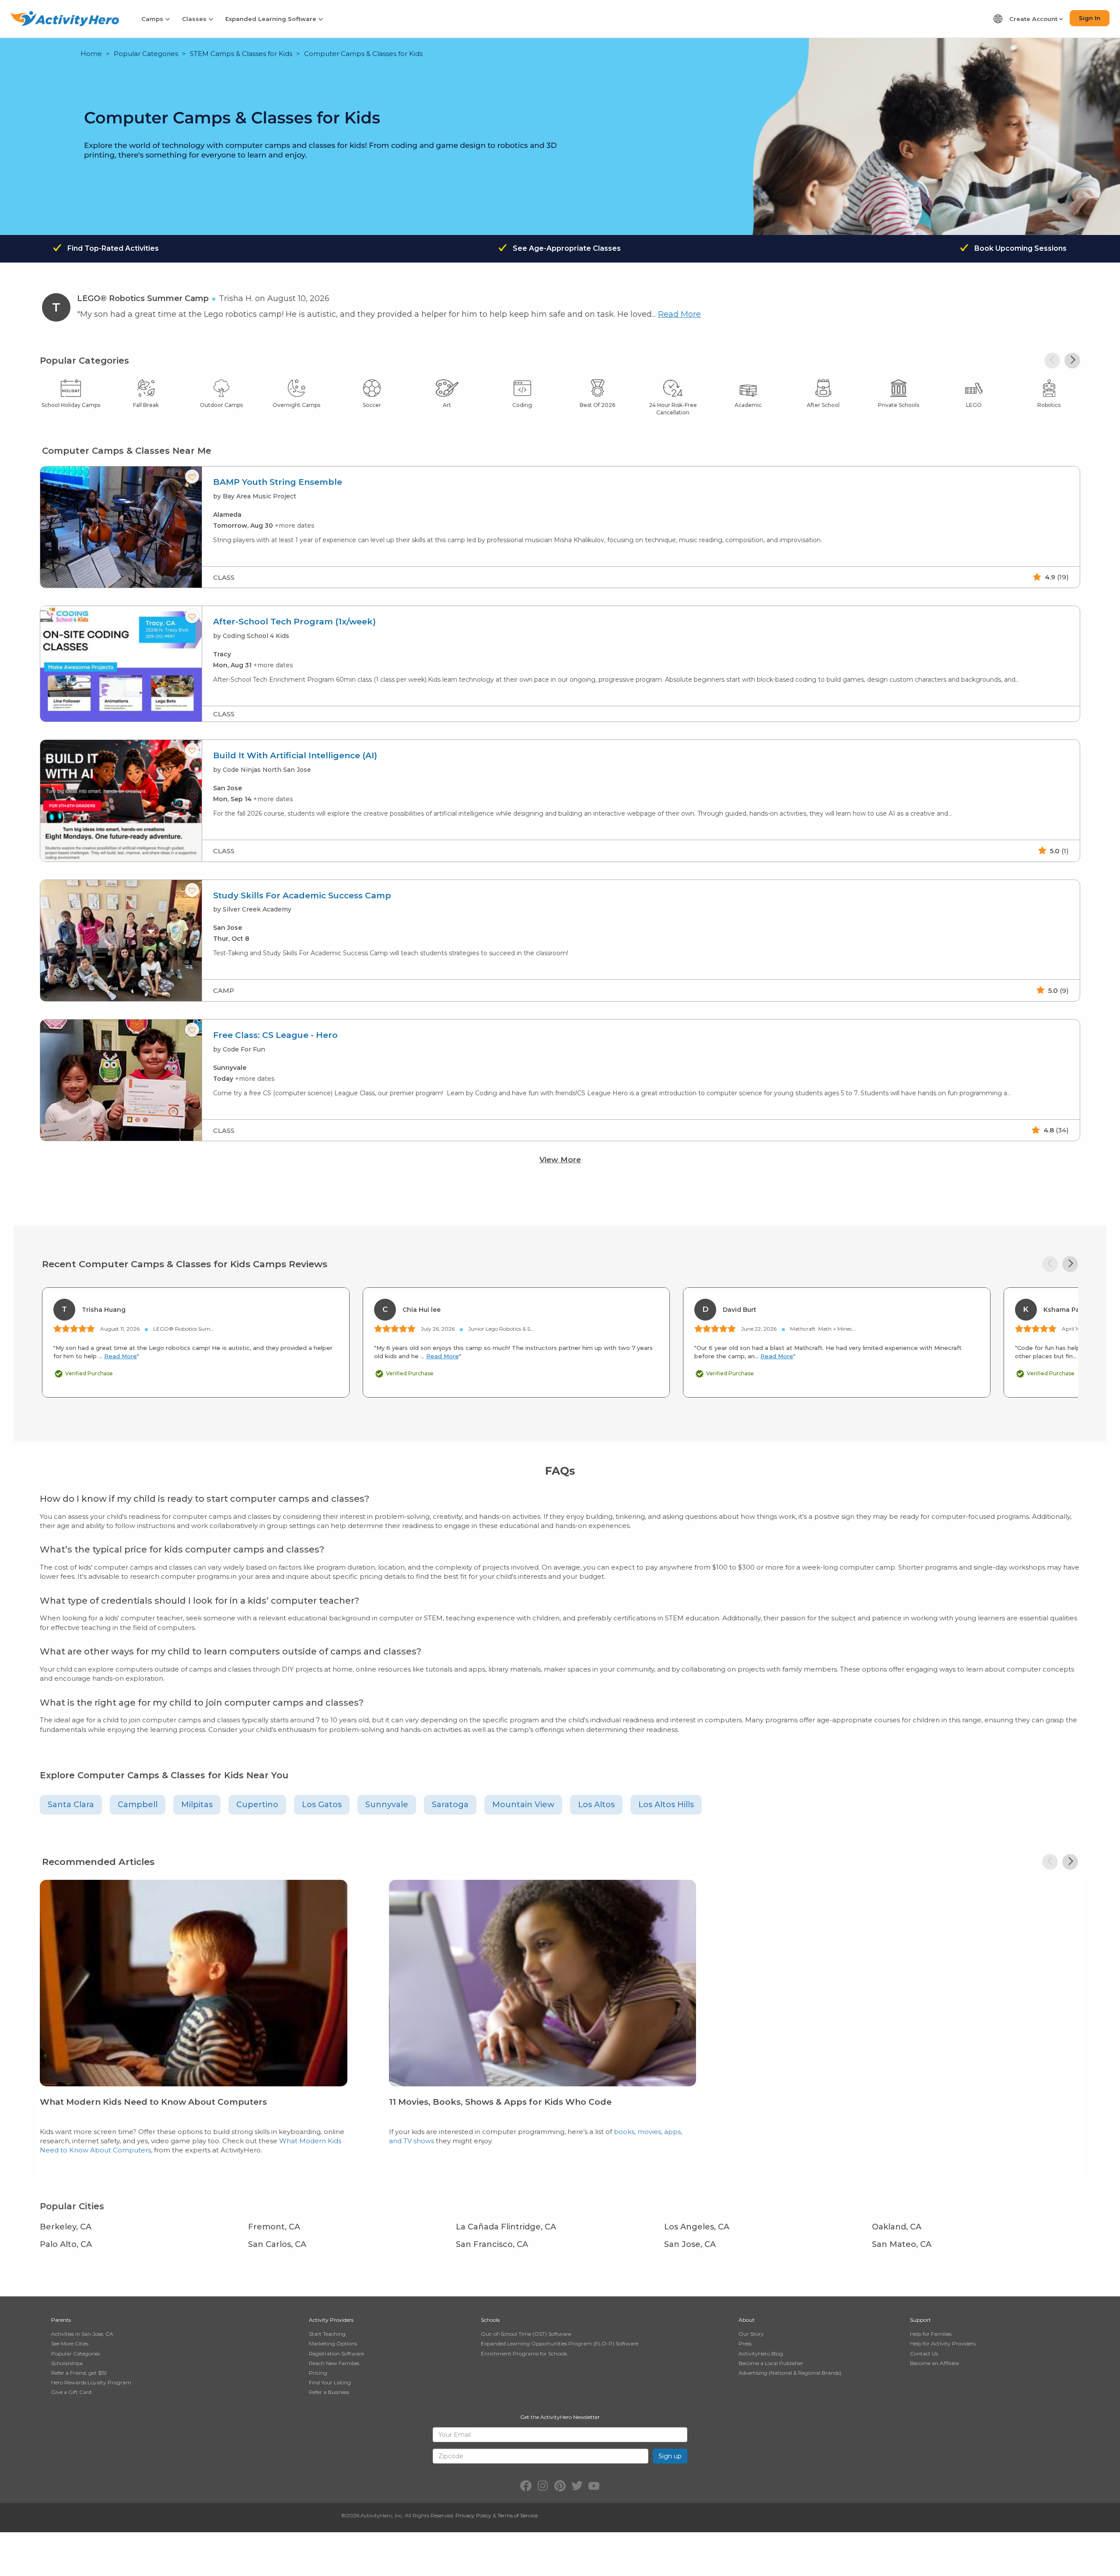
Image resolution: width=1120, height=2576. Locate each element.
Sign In (1090, 18)
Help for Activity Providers (943, 2343)
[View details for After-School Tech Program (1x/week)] (121, 664)
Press (745, 2343)
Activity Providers (331, 2320)
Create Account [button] (1034, 19)
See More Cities (70, 2343)
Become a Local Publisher (771, 2363)
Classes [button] (195, 19)
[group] (560, 527)
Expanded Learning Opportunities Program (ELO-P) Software (560, 2343)
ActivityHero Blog (761, 2353)
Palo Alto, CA (66, 2244)
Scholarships (67, 2363)
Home (91, 54)
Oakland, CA (897, 2227)
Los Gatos (322, 1805)
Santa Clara (71, 1805)
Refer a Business (329, 2392)
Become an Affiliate (934, 2363)
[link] (194, 2024)
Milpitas (197, 1805)
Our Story (751, 2334)
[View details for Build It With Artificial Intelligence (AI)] (121, 801)
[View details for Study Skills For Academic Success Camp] (121, 941)
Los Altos (596, 1805)
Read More (679, 314)
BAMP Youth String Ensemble (278, 482)
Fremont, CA (274, 2227)
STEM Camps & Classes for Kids (241, 54)
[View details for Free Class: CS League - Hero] (121, 1080)
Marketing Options (333, 2343)
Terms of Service (518, 2515)
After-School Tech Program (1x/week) (294, 622)
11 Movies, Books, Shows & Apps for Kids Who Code (500, 2102)
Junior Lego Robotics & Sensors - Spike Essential (528, 1329)
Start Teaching (327, 2334)
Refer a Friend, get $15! (79, 2373)
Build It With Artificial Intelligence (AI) (295, 756)
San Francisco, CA (492, 2244)
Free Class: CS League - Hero (275, 1035)
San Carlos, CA (277, 2244)
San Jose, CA (690, 2244)
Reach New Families (334, 2363)
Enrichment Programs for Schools (524, 2353)
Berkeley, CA (66, 2227)
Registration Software (336, 2353)
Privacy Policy (473, 2515)
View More (560, 1160)
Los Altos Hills (666, 1805)
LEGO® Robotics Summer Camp (143, 298)
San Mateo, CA (902, 2244)
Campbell (138, 1805)
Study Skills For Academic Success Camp (302, 896)
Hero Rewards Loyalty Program (91, 2382)
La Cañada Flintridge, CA (506, 2227)
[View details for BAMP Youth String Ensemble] (121, 527)
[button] (1072, 361)
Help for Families (931, 2334)
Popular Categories (146, 54)
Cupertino (257, 1805)
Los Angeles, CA (697, 2227)
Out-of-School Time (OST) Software (526, 2334)
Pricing (318, 2373)
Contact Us (924, 2353)
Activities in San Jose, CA (82, 2334)
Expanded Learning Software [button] (272, 19)
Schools (490, 2320)
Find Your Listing (330, 2382)
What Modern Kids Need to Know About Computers (153, 2102)
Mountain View (523, 1805)
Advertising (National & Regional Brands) (790, 2373)
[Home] (65, 19)
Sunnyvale (387, 1805)
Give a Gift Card (71, 2392)
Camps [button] (153, 19)
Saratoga (450, 1805)
